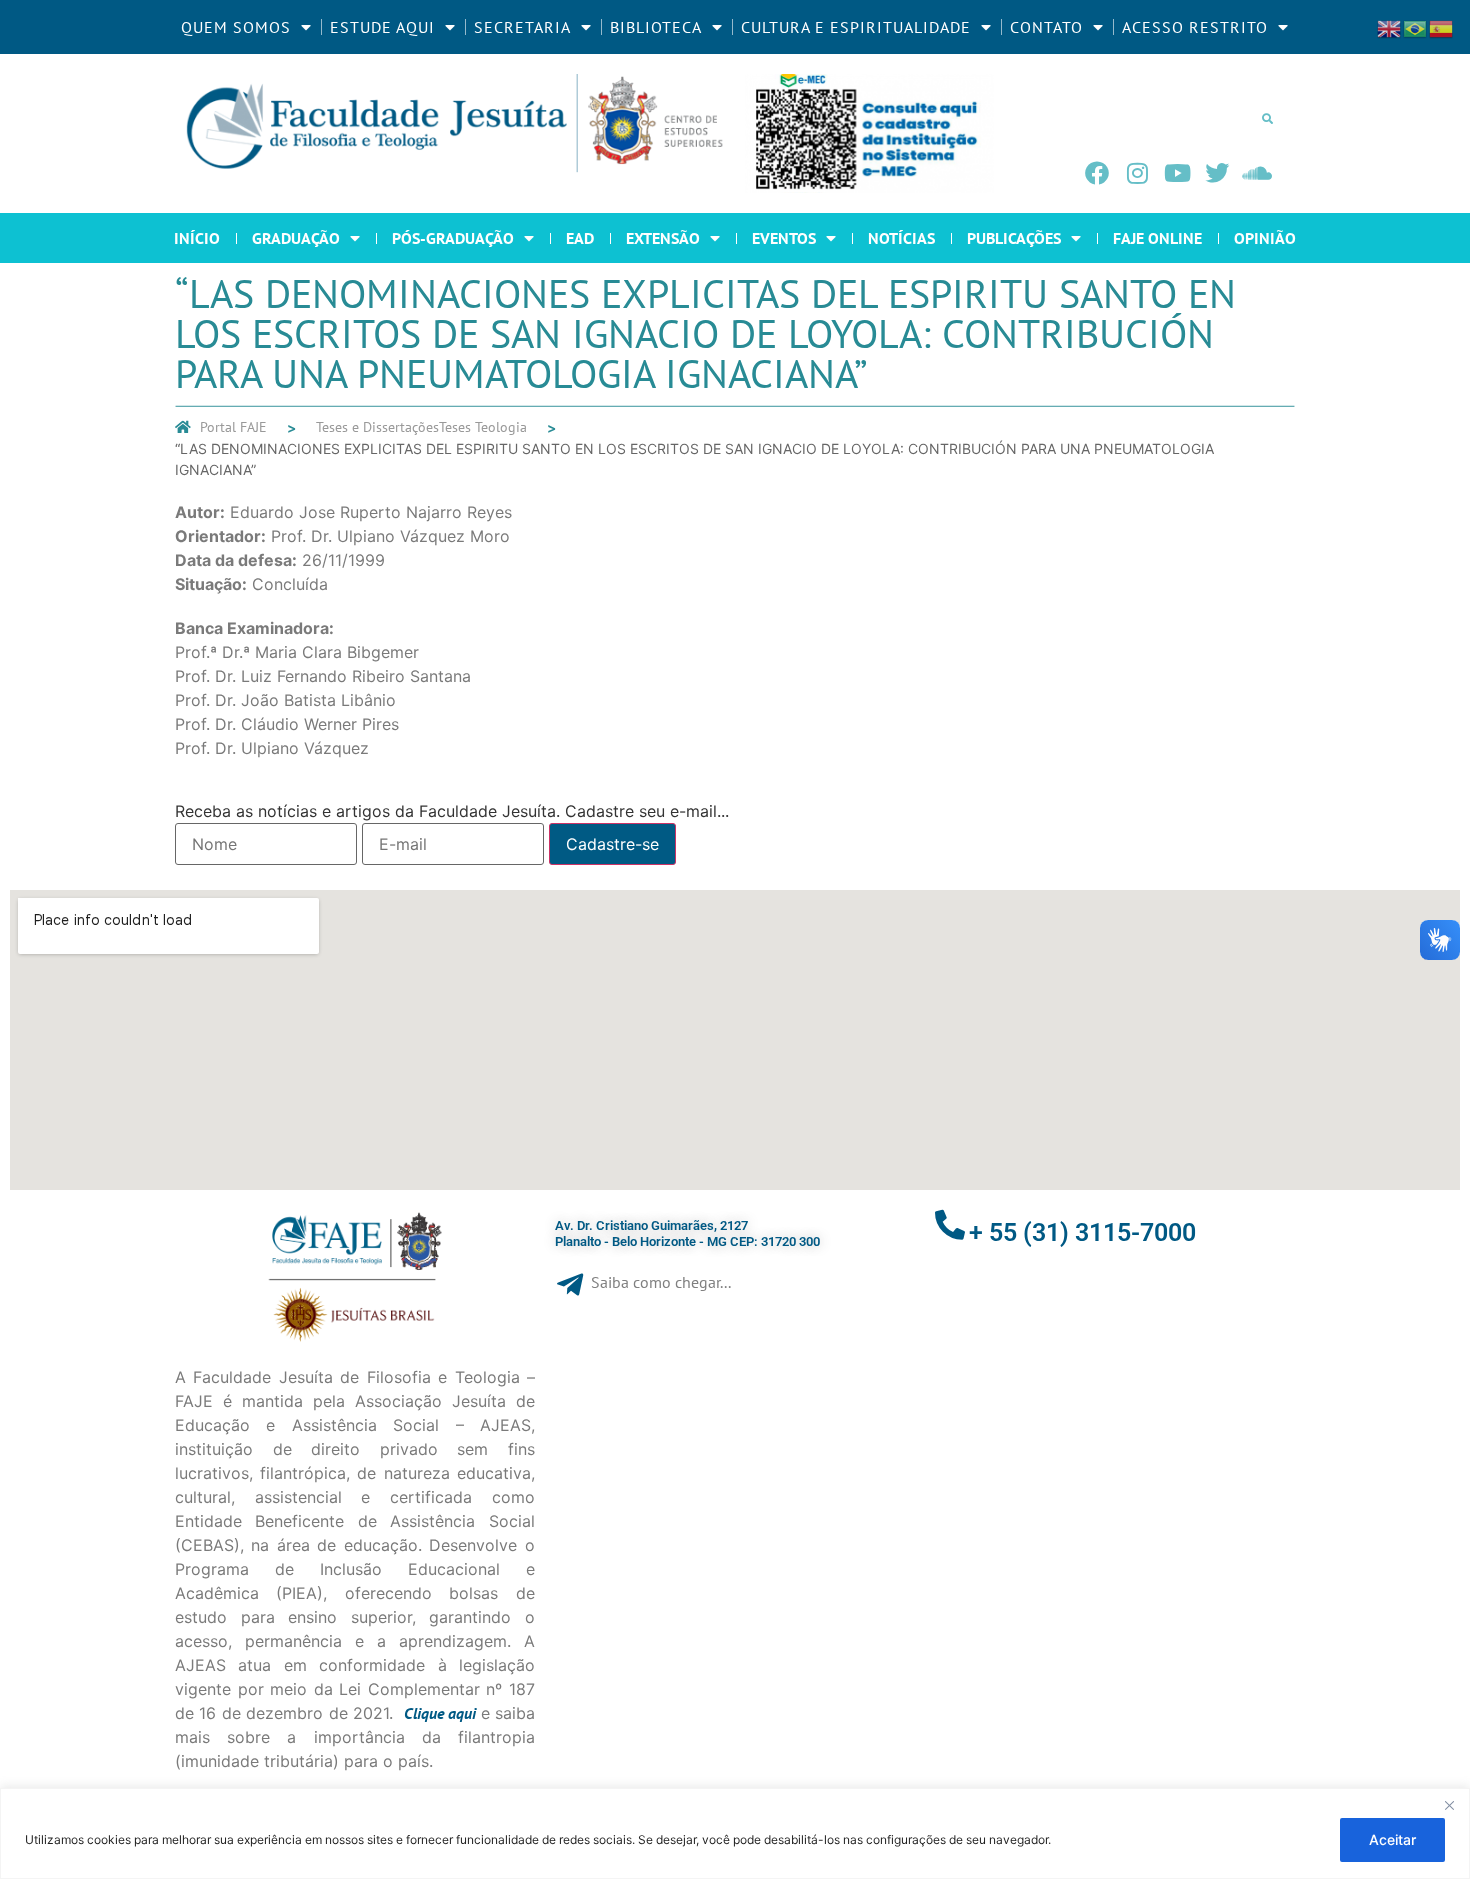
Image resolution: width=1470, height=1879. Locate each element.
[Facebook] (1097, 173)
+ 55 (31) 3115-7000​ (1082, 1232)
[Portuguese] (1416, 27)
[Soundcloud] (1257, 173)
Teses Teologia (483, 427)
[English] (1390, 27)
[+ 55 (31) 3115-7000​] (950, 1225)
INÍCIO (197, 238)
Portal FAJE (233, 427)
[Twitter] (1217, 173)
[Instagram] (1137, 173)
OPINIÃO (1265, 238)
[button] (1267, 118)
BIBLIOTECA (656, 27)
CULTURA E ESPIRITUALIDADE (856, 27)
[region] (735, 1833)
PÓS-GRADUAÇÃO (453, 238)
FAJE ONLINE (1157, 238)
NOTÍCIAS (901, 238)
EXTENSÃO (663, 238)
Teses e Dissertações (377, 427)
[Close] (1449, 1805)
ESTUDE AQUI (382, 27)
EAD (580, 238)
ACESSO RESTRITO (1195, 27)
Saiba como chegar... (661, 1282)
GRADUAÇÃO (296, 238)
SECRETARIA (522, 27)
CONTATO (1046, 27)
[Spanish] (1442, 27)
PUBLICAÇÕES (1014, 238)
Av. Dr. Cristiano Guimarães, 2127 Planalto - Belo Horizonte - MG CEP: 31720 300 (687, 1233)
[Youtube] (1177, 173)
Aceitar (1392, 1839)
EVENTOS (784, 238)
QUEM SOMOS (236, 27)
